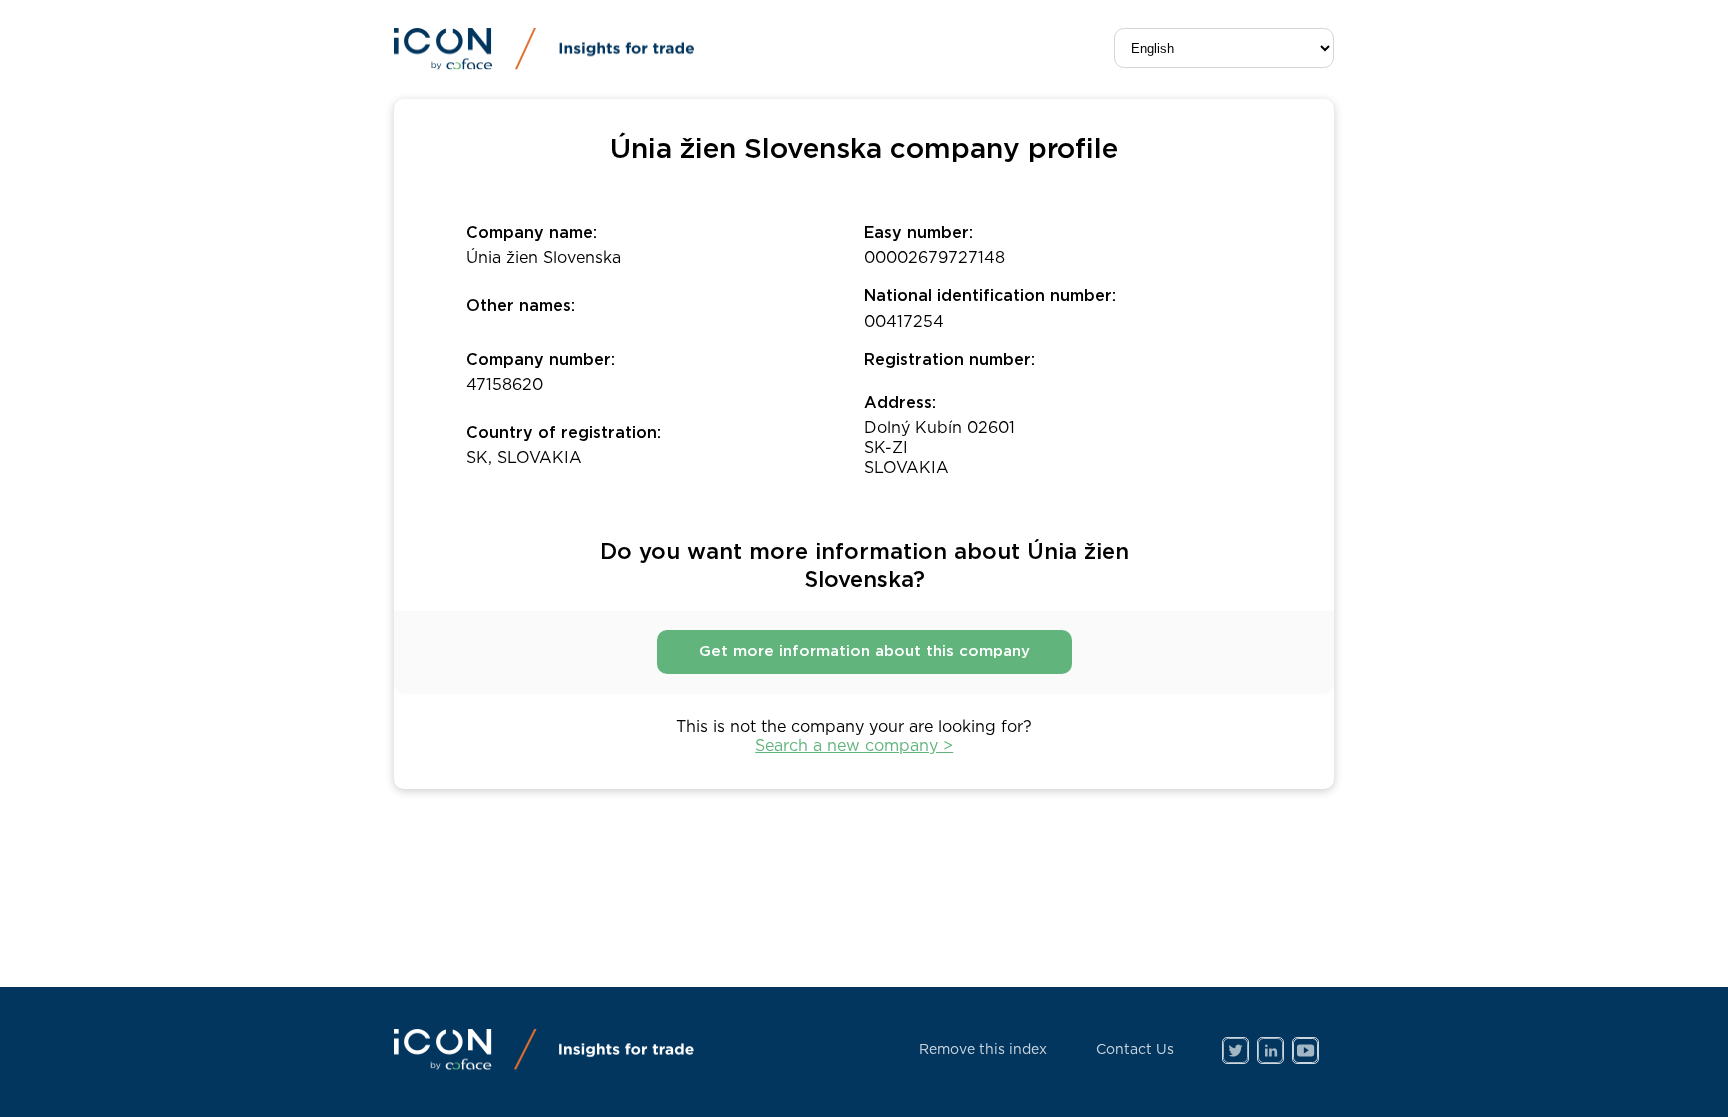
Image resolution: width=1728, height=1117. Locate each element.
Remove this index (983, 1050)
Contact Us (1135, 1050)
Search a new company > (854, 746)
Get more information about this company (864, 651)
